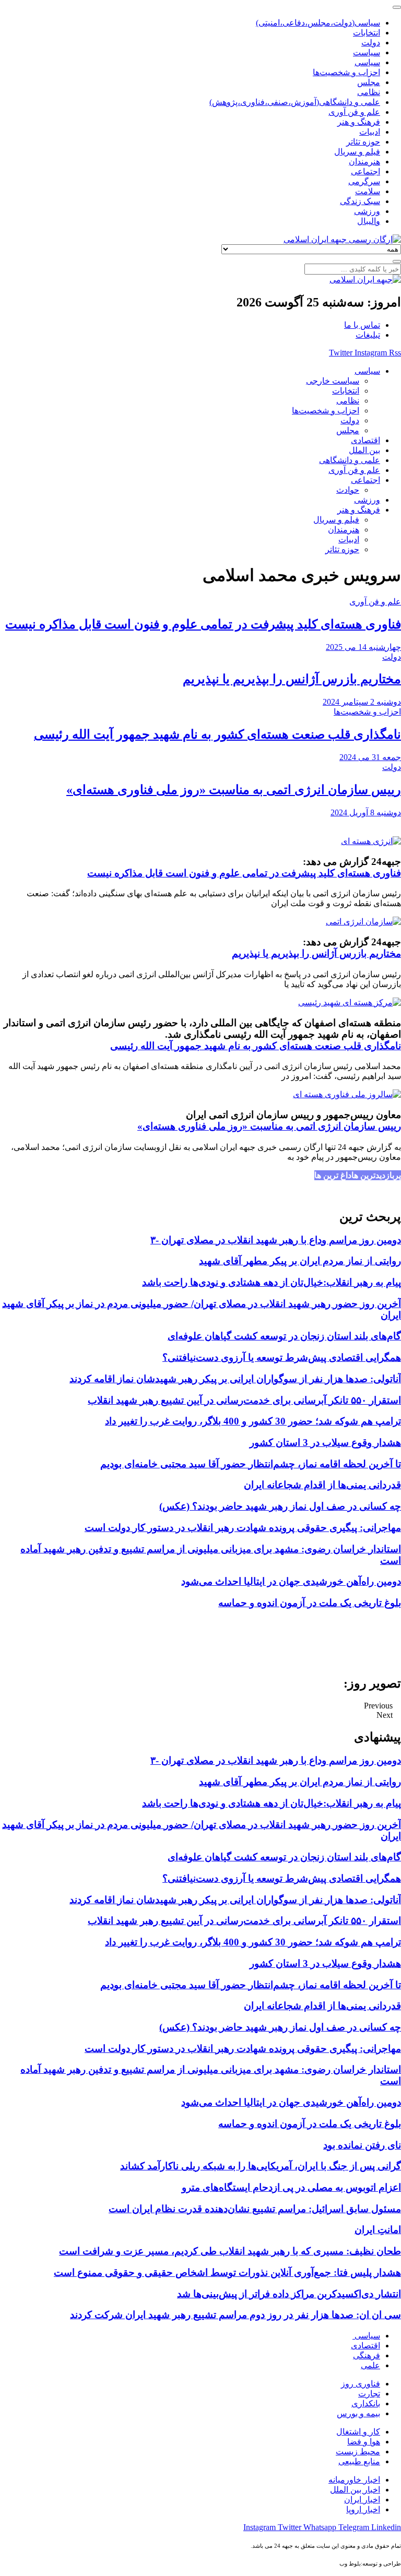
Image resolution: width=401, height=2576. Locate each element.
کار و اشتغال (358, 2432)
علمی (370, 2365)
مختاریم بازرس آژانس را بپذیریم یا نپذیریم (292, 679)
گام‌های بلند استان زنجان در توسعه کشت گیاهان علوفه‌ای (284, 1336)
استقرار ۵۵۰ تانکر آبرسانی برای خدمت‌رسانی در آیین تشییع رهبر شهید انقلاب (244, 1400)
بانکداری (366, 2403)
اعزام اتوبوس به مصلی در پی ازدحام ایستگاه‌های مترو (291, 2187)
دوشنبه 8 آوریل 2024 (366, 812)
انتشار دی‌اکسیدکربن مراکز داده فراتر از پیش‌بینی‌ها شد (289, 2294)
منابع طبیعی (359, 2461)
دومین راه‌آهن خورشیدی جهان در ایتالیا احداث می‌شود (291, 1581)
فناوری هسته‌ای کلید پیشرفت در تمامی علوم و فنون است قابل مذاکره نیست (203, 624)
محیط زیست (358, 2452)
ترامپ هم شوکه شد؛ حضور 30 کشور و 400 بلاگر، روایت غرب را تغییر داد (253, 1421)
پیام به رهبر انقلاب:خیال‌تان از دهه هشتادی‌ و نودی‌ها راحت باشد (272, 1282)
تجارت (369, 2394)
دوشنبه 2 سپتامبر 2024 (362, 702)
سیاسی (366, 2336)
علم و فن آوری (375, 602)
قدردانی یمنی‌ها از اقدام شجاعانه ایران (322, 1485)
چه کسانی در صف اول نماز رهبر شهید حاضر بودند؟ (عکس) (280, 1506)
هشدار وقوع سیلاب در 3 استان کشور (325, 1443)
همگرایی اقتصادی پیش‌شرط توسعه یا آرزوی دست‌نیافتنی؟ (282, 1357)
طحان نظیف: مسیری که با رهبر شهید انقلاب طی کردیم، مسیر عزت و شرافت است (230, 2251)
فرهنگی (367, 2355)
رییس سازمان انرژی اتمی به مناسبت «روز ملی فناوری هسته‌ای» (234, 790)
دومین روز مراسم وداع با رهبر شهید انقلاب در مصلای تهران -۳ (276, 1240)
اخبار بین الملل (355, 2490)
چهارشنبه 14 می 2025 (363, 647)
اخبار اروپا (363, 2509)
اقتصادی (365, 2346)
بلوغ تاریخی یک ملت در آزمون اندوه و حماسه (310, 1603)
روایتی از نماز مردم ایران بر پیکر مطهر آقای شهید (300, 1261)
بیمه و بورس (358, 2413)
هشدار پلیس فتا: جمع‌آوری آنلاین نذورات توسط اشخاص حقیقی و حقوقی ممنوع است (227, 2272)
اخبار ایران (362, 2500)
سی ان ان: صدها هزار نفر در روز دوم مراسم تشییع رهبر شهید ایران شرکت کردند (235, 2315)
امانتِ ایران (378, 2230)
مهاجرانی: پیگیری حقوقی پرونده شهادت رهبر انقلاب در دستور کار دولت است (243, 1528)
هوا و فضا (364, 2442)
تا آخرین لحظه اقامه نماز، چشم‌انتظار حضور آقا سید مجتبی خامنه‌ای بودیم (251, 1464)
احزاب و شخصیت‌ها (367, 712)
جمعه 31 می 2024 (370, 757)
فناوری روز (361, 2384)
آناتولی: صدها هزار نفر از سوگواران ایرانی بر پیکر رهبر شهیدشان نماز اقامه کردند (235, 1379)
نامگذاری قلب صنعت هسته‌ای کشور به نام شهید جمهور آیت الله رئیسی (217, 734)
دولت (392, 657)
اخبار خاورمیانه (354, 2480)
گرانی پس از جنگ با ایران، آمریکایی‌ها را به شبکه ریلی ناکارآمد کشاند (261, 2166)
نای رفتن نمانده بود (362, 2145)
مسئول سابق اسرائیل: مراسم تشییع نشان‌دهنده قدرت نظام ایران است (255, 2209)
